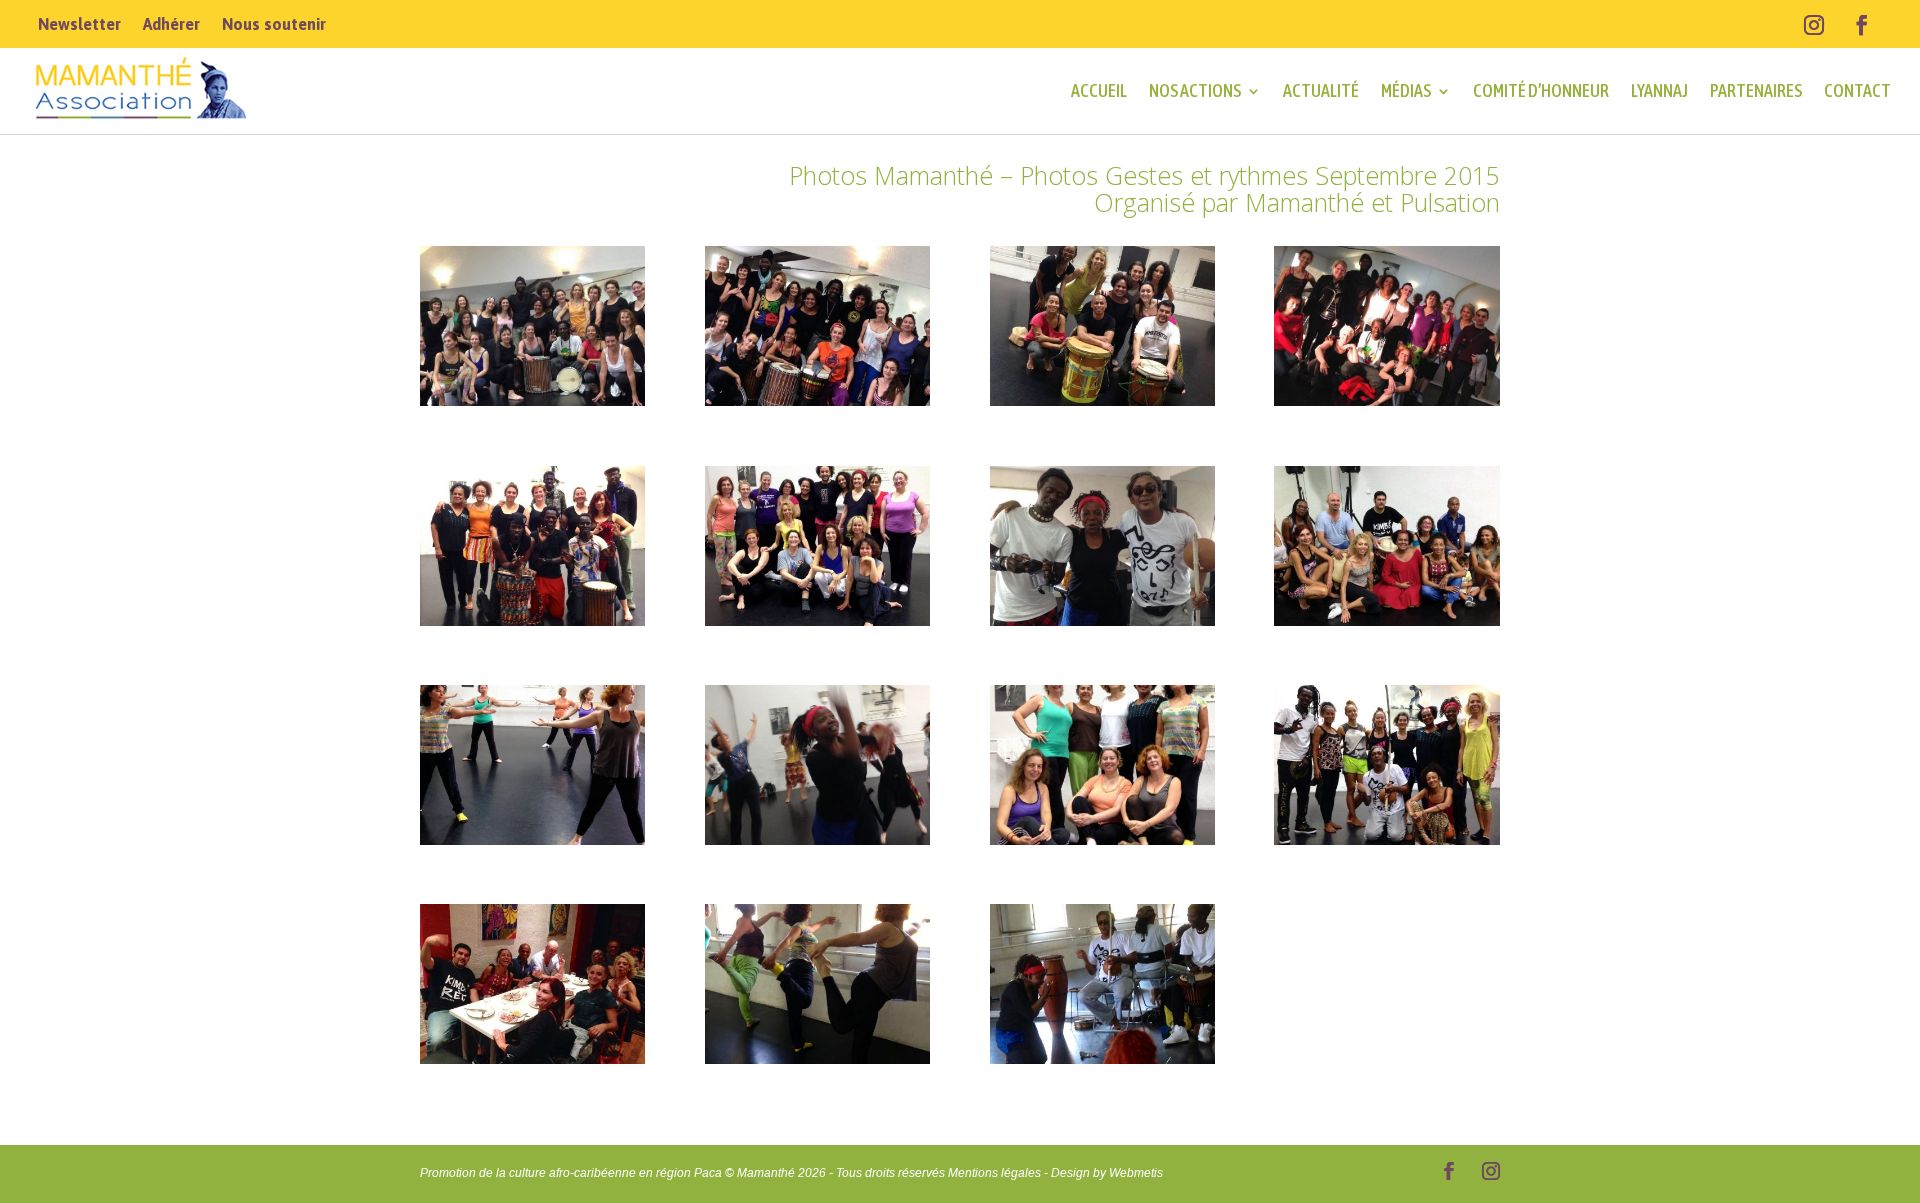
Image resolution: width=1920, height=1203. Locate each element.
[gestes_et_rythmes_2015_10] (817, 839)
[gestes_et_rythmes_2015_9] (532, 839)
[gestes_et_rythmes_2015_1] (532, 400)
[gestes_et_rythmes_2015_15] (1102, 1058)
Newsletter (79, 25)
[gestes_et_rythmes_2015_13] (532, 1058)
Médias (1406, 90)
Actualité (1321, 90)
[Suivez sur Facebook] (1862, 25)
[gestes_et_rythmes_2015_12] (1386, 839)
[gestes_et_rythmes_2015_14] (817, 1058)
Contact (1857, 90)
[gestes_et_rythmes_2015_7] (1102, 620)
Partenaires (1756, 90)
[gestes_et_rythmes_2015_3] (1102, 400)
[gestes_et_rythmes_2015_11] (1102, 839)
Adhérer (171, 25)
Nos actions (1195, 90)
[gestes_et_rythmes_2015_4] (1386, 400)
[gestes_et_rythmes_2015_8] (1386, 620)
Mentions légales (994, 1173)
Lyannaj (1659, 90)
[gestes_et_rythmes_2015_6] (817, 620)
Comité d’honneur (1541, 90)
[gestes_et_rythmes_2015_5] (532, 620)
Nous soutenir (274, 25)
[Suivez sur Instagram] (1814, 25)
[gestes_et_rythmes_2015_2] (817, 400)
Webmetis (1136, 1173)
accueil (1099, 90)
